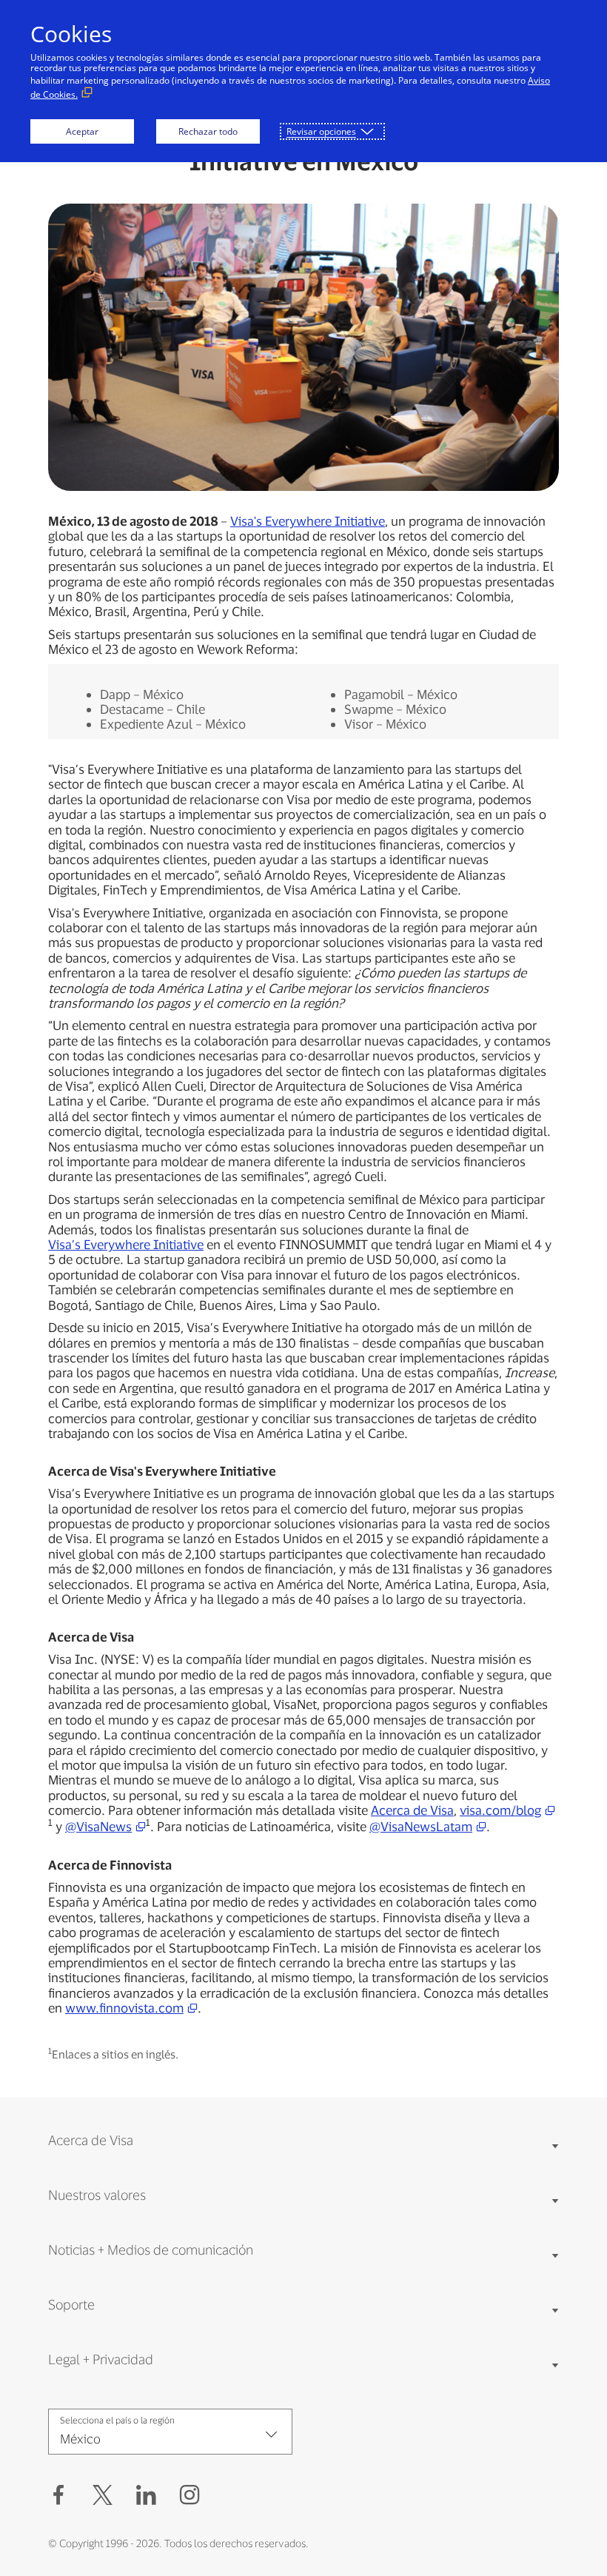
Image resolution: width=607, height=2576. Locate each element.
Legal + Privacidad (101, 2359)
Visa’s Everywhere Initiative (126, 1244)
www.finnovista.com (124, 2007)
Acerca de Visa (412, 1810)
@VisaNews (98, 1826)
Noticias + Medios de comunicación (151, 2249)
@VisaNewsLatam (421, 1826)
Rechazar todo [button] (208, 131)
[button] (103, 2495)
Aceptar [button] (82, 131)
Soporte (71, 2304)
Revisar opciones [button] (321, 131)
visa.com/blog (500, 1810)
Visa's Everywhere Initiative (308, 521)
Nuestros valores (97, 2195)
